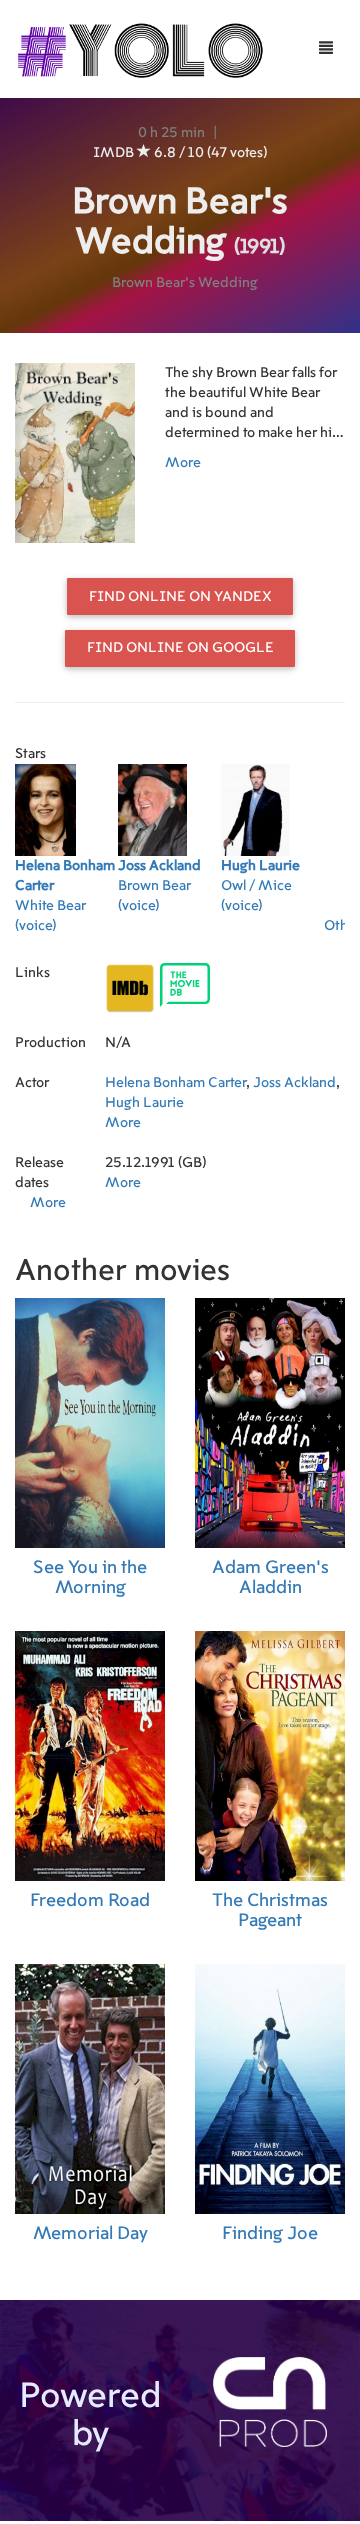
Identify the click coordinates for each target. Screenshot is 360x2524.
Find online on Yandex (180, 597)
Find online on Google (180, 648)
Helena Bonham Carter (175, 1083)
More (183, 463)
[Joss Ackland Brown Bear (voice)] (169, 932)
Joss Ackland (294, 1083)
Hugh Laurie (144, 1103)
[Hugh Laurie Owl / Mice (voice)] (272, 932)
